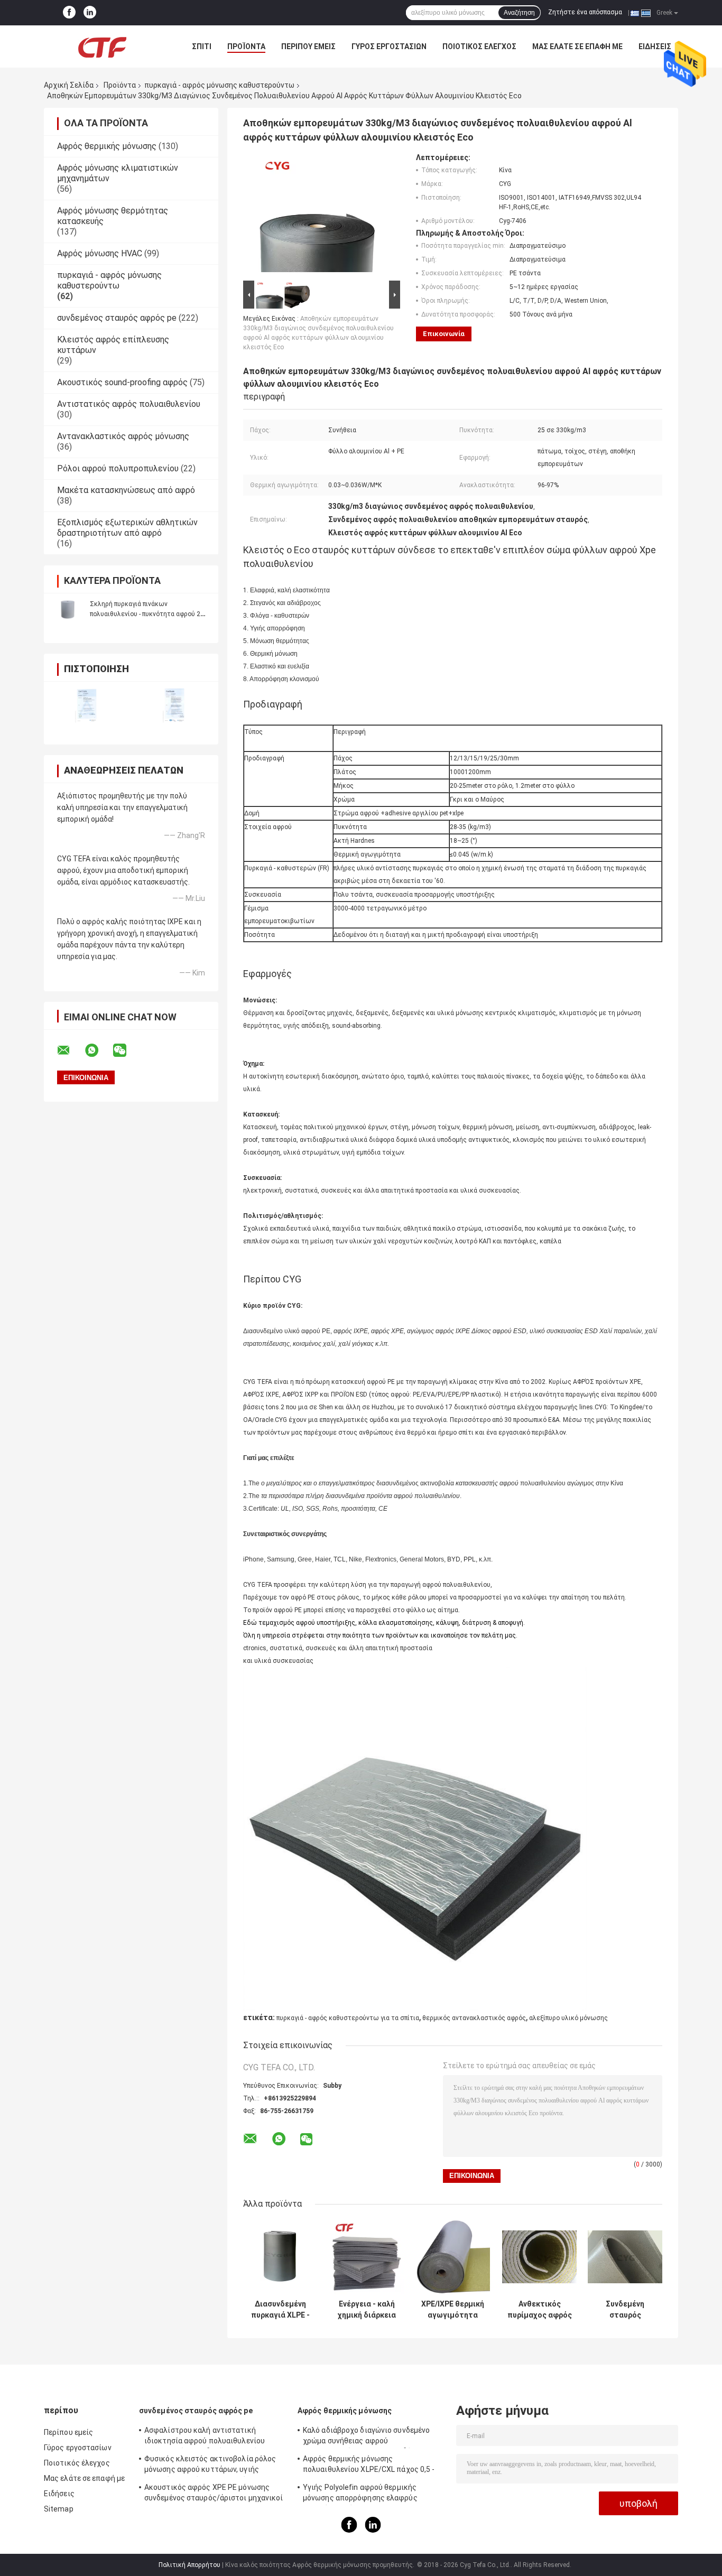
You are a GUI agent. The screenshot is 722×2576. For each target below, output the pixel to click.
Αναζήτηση (519, 13)
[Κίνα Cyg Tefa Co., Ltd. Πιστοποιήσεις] (87, 706)
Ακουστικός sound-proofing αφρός (122, 382)
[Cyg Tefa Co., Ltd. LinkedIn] (90, 13)
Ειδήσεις (655, 47)
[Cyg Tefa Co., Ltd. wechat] (126, 1050)
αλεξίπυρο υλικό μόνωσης (568, 2018)
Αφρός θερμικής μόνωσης (107, 146)
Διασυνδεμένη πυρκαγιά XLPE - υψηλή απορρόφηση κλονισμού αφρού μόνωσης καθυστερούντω (281, 2310)
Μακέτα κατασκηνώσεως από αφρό (126, 490)
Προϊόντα (246, 47)
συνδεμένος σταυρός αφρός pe (117, 318)
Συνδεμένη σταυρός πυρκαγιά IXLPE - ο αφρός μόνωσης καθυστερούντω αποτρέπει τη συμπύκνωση (625, 2310)
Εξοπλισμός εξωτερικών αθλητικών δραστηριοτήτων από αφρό (127, 528)
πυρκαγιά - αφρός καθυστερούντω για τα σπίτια (348, 2018)
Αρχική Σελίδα (69, 85)
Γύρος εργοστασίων (389, 47)
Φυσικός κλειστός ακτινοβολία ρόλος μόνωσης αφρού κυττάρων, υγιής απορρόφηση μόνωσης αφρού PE (210, 2466)
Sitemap (59, 2509)
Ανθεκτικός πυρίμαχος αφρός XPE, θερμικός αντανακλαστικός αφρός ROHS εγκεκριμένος (539, 2310)
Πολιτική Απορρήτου (189, 2565)
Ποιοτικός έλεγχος (479, 47)
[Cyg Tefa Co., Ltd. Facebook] (69, 13)
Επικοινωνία (444, 334)
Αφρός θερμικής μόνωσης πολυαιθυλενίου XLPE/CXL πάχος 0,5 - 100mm (369, 2466)
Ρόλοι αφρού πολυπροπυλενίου (118, 468)
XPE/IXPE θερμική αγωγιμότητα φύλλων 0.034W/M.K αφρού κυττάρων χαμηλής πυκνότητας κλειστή (453, 2310)
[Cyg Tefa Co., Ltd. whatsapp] (98, 1050)
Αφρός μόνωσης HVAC (100, 253)
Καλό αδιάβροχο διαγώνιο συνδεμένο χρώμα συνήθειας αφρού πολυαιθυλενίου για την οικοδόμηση (366, 2437)
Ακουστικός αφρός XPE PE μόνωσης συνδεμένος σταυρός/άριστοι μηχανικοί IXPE (214, 2494)
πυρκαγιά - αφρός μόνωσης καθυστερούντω (219, 85)
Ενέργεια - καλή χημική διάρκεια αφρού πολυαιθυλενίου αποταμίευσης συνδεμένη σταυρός (367, 2310)
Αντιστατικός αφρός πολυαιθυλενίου (129, 404)
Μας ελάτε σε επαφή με (577, 47)
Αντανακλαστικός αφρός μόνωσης (123, 436)
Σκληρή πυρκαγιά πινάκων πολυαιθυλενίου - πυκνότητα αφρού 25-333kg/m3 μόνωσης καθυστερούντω (148, 614)
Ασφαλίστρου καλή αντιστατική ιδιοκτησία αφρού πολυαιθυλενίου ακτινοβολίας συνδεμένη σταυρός (205, 2437)
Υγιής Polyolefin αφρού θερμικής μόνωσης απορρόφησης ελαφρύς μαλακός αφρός (360, 2494)
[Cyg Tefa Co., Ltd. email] (70, 1050)
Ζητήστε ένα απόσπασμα (585, 12)
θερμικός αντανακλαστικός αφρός (474, 2018)
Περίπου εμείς (308, 47)
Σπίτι (202, 47)
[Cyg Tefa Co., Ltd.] (102, 47)
